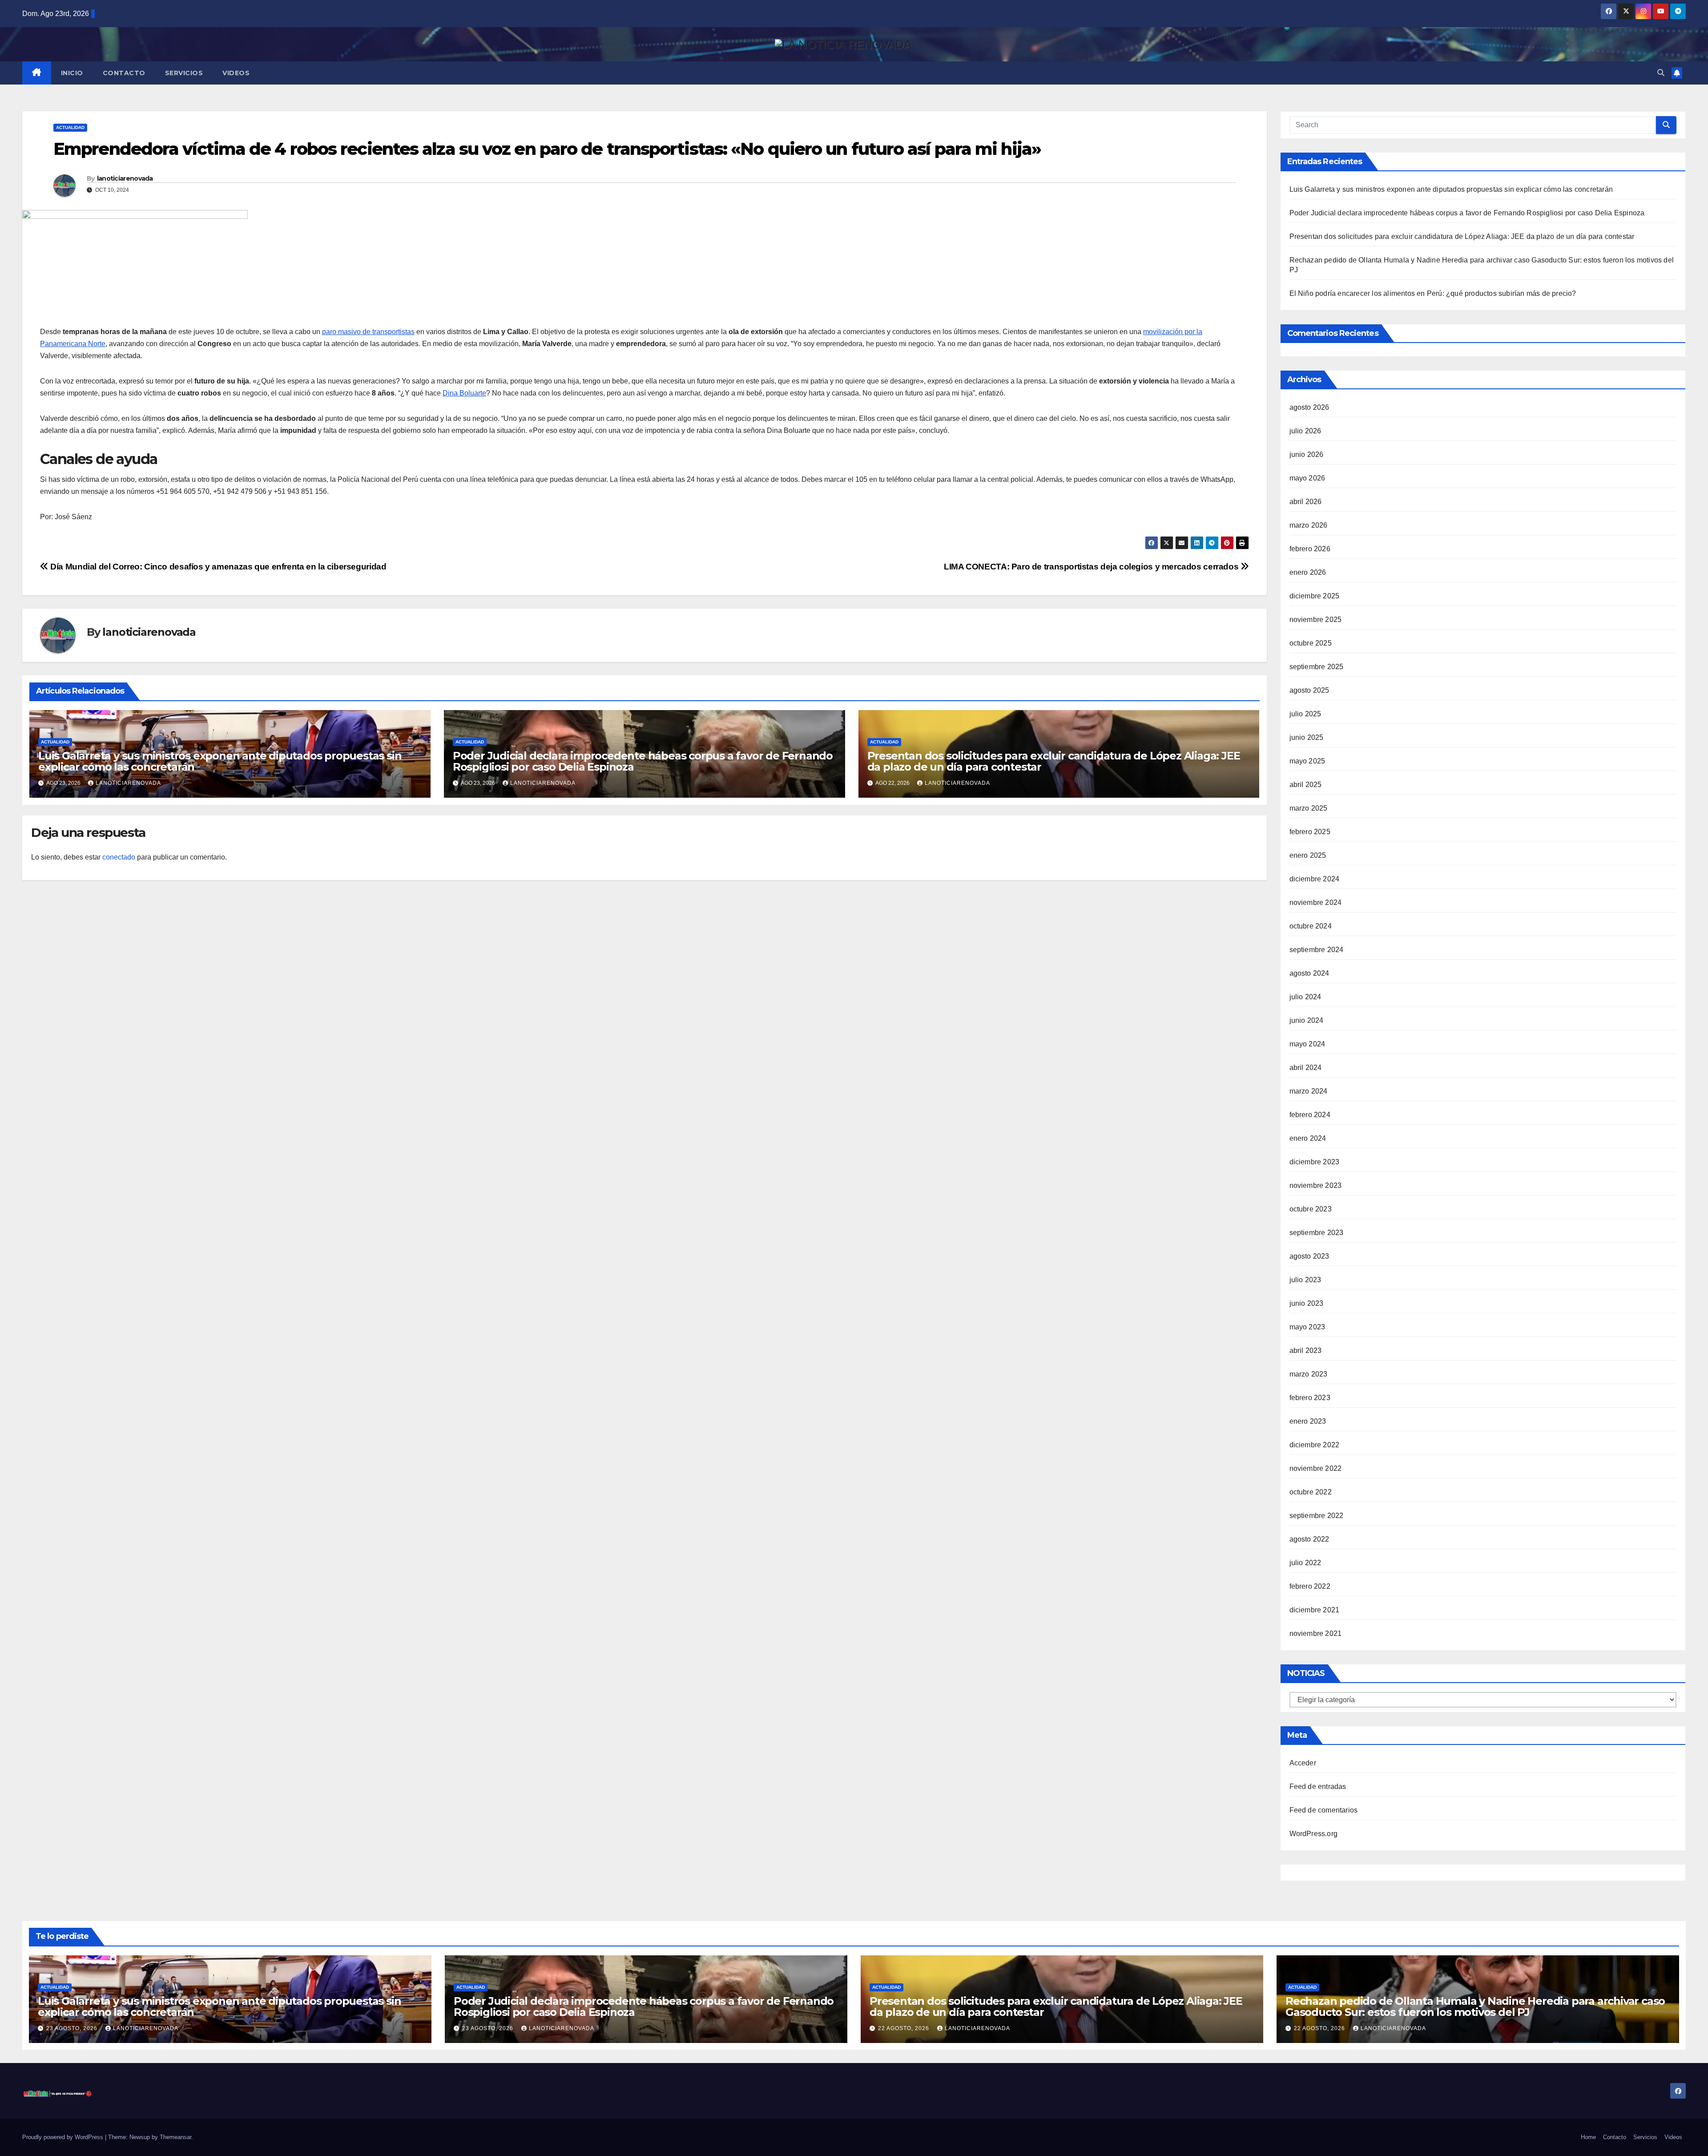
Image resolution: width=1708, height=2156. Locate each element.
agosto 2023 (1309, 1256)
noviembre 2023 (1316, 1185)
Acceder (1303, 1763)
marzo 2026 (1309, 525)
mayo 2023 (1307, 1327)
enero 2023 (1308, 1421)
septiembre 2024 (1317, 950)
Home (1588, 2137)
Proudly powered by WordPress (64, 2137)
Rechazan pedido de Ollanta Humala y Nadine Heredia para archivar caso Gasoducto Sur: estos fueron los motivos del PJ (1475, 2007)
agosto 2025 (1309, 690)
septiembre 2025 (1317, 667)
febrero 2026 (1310, 549)
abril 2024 (1306, 1068)
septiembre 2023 (1317, 1233)
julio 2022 (1305, 1563)
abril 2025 (1306, 785)
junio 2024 (1307, 1020)
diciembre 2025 (1315, 596)
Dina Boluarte (464, 393)
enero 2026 (1308, 572)
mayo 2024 (1307, 1044)
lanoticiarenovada (125, 178)
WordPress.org (1314, 1834)
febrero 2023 (1310, 1398)
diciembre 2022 (1315, 1445)
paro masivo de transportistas (368, 332)
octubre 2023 (1311, 1209)
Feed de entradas (1318, 1787)
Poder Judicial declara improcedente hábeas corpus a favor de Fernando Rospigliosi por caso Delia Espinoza (643, 761)
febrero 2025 (1310, 832)
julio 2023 (1305, 1280)
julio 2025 (1305, 714)
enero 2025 (1308, 855)
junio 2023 (1307, 1303)
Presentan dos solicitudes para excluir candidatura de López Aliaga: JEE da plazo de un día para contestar (1054, 761)
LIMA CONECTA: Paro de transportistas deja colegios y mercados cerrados (1092, 567)
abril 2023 (1306, 1351)
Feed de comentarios (1324, 1810)
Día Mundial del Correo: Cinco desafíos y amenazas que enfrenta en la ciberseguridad (217, 567)
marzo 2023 (1309, 1374)
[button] (1661, 73)
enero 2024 (1308, 1138)
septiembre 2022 (1317, 1516)
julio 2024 (1305, 997)
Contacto (124, 73)
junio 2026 (1307, 454)
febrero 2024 (1310, 1115)
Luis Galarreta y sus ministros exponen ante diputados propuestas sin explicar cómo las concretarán (220, 761)
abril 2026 (1306, 502)
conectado (119, 857)
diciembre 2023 (1315, 1162)
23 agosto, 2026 (73, 2028)
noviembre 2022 (1316, 1468)
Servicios (184, 73)
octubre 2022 (1311, 1492)
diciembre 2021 (1315, 1610)
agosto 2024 (1309, 973)
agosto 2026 (1309, 407)
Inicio (72, 73)
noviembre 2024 (1316, 902)
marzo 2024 (1309, 1091)
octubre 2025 (1311, 643)
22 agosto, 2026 (904, 2028)
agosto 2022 (1309, 1539)
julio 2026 (1305, 431)
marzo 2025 (1309, 808)
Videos (236, 73)
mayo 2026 (1307, 478)
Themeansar (175, 2137)
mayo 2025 (1307, 761)
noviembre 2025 (1316, 620)
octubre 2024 (1311, 926)
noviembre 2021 (1316, 1633)
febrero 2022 (1310, 1586)
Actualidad (70, 127)
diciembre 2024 (1315, 879)
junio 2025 (1307, 737)
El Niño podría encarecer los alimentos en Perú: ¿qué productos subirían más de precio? (1433, 293)
